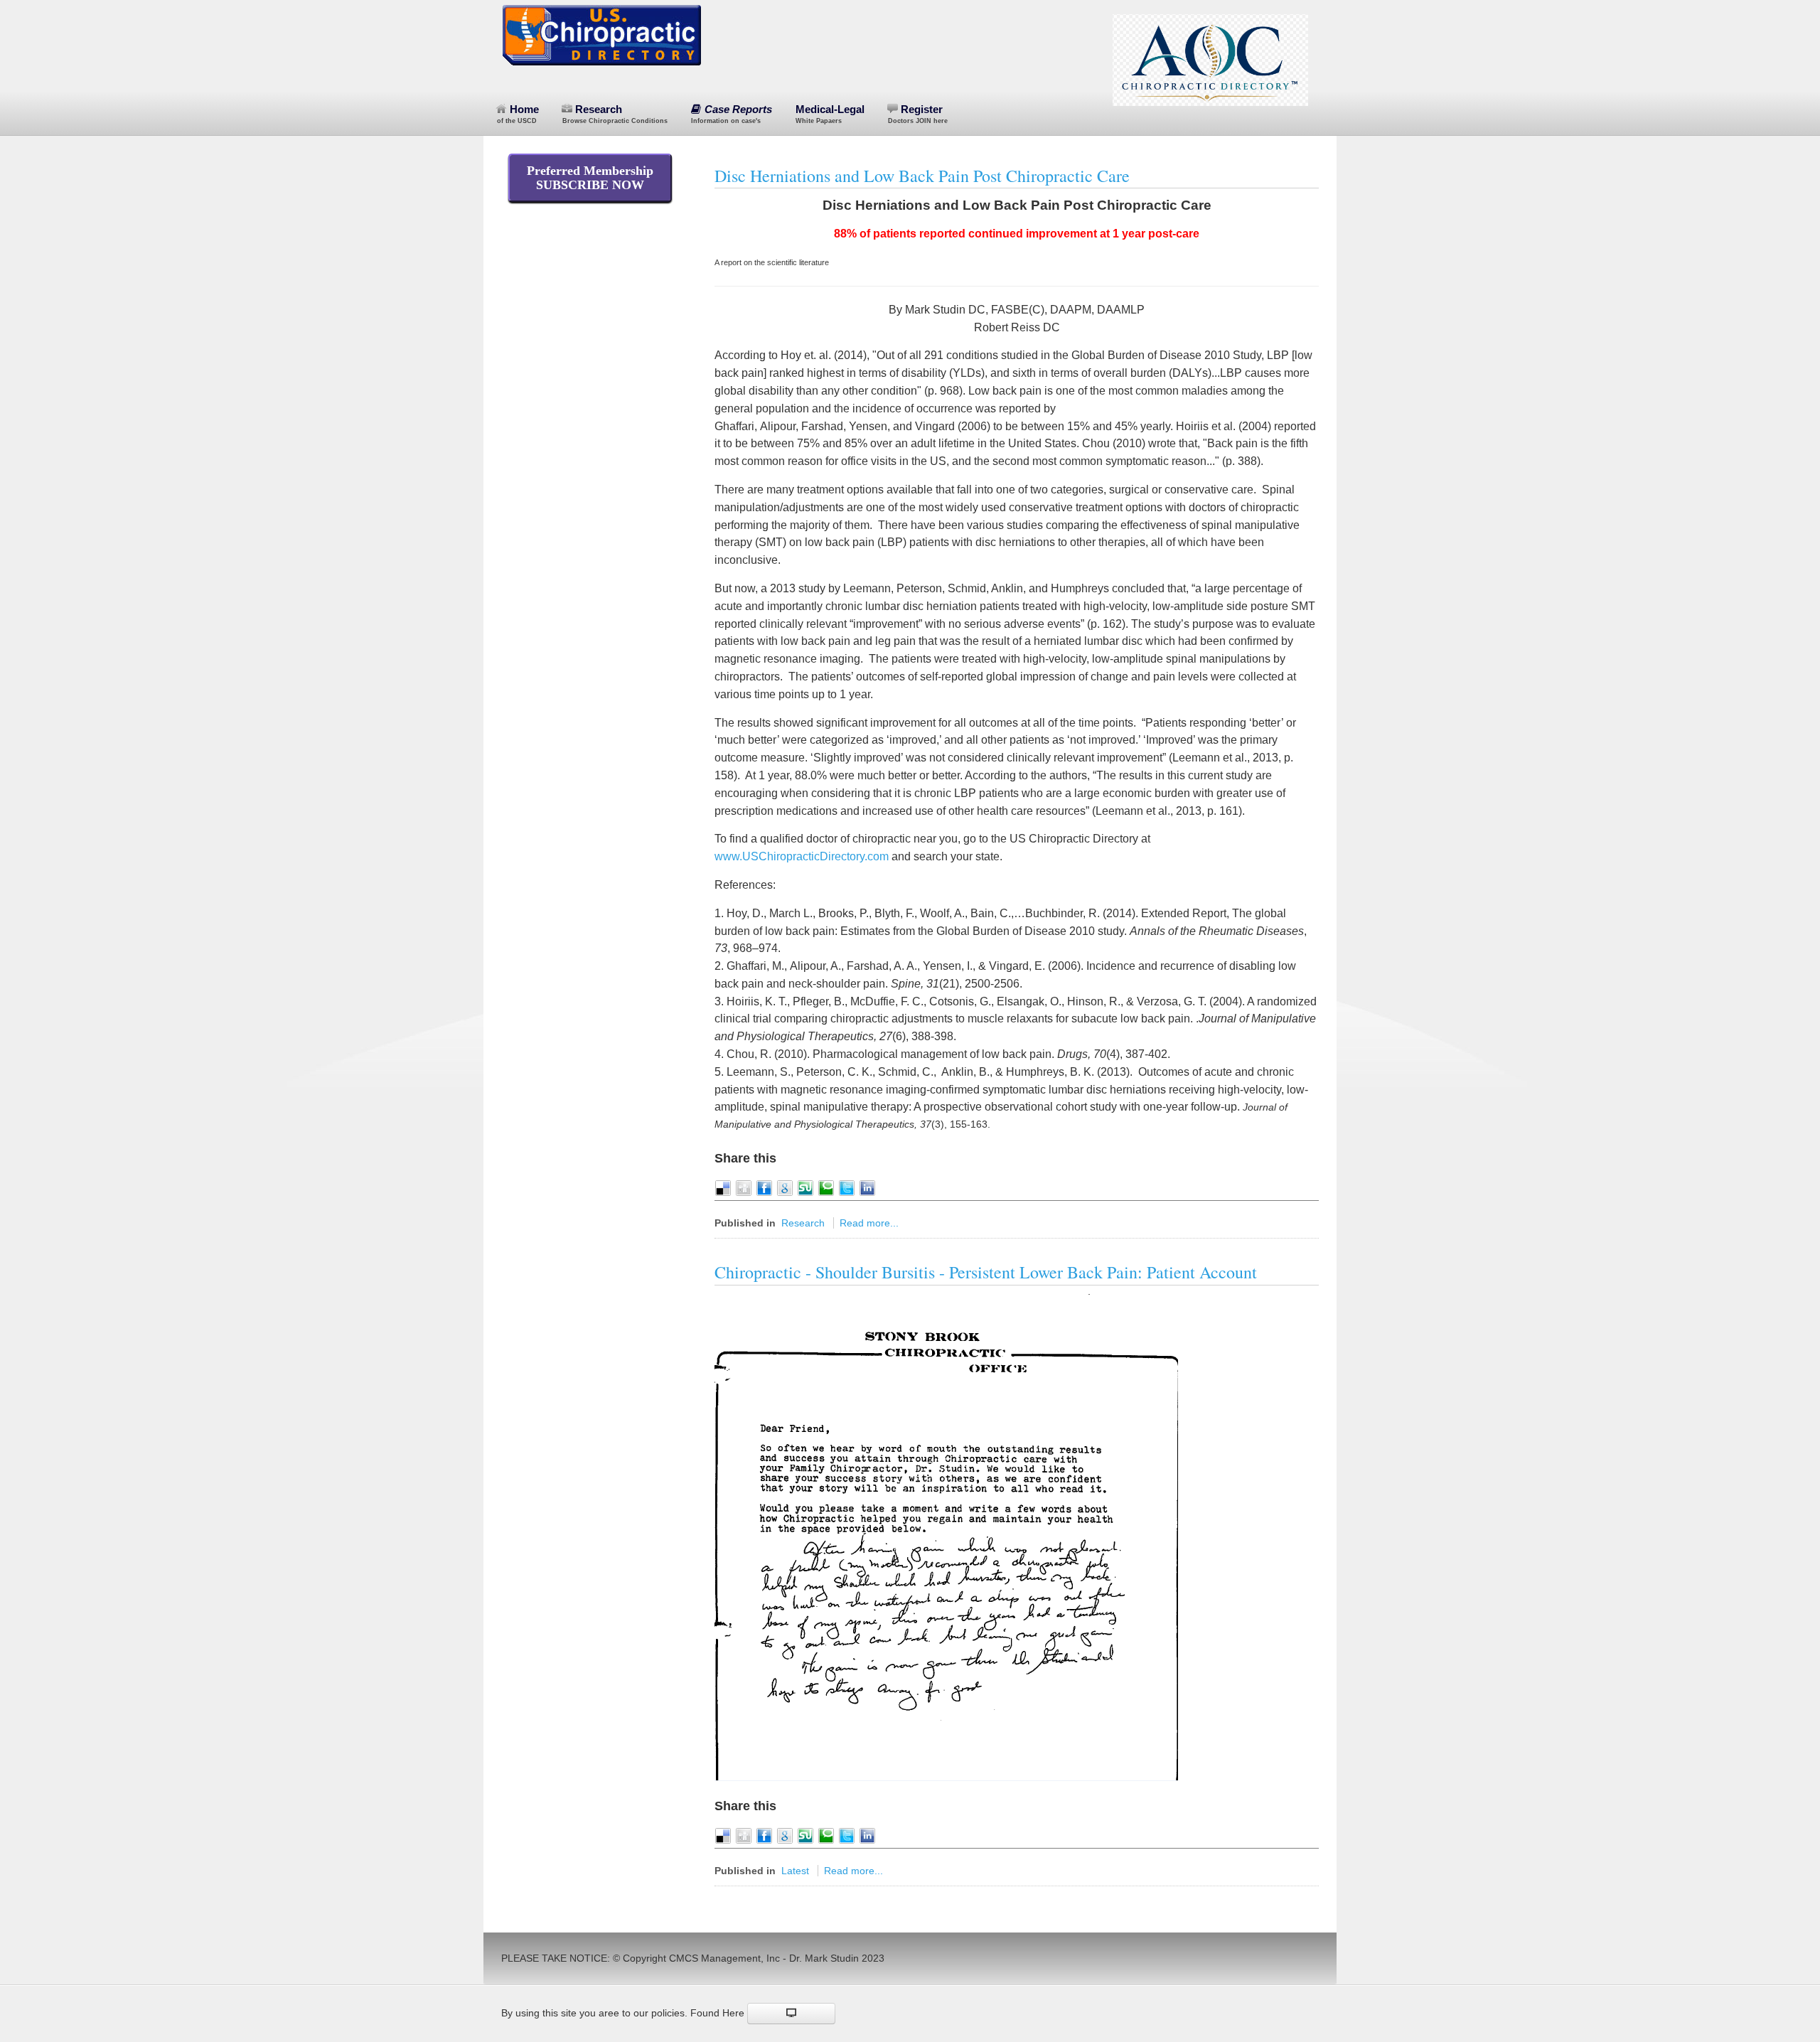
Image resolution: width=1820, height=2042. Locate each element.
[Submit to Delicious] (723, 1187)
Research (615, 114)
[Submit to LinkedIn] (867, 1187)
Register (918, 114)
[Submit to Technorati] (826, 1187)
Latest (795, 1871)
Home (518, 114)
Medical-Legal (830, 114)
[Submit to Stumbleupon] (805, 1187)
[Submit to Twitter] (847, 1187)
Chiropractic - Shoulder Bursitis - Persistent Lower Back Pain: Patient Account (986, 1272)
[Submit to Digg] (744, 1187)
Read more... (869, 1223)
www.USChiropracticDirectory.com (802, 856)
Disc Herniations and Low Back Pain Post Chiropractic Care (922, 176)
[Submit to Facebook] (764, 1187)
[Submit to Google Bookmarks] (785, 1187)
